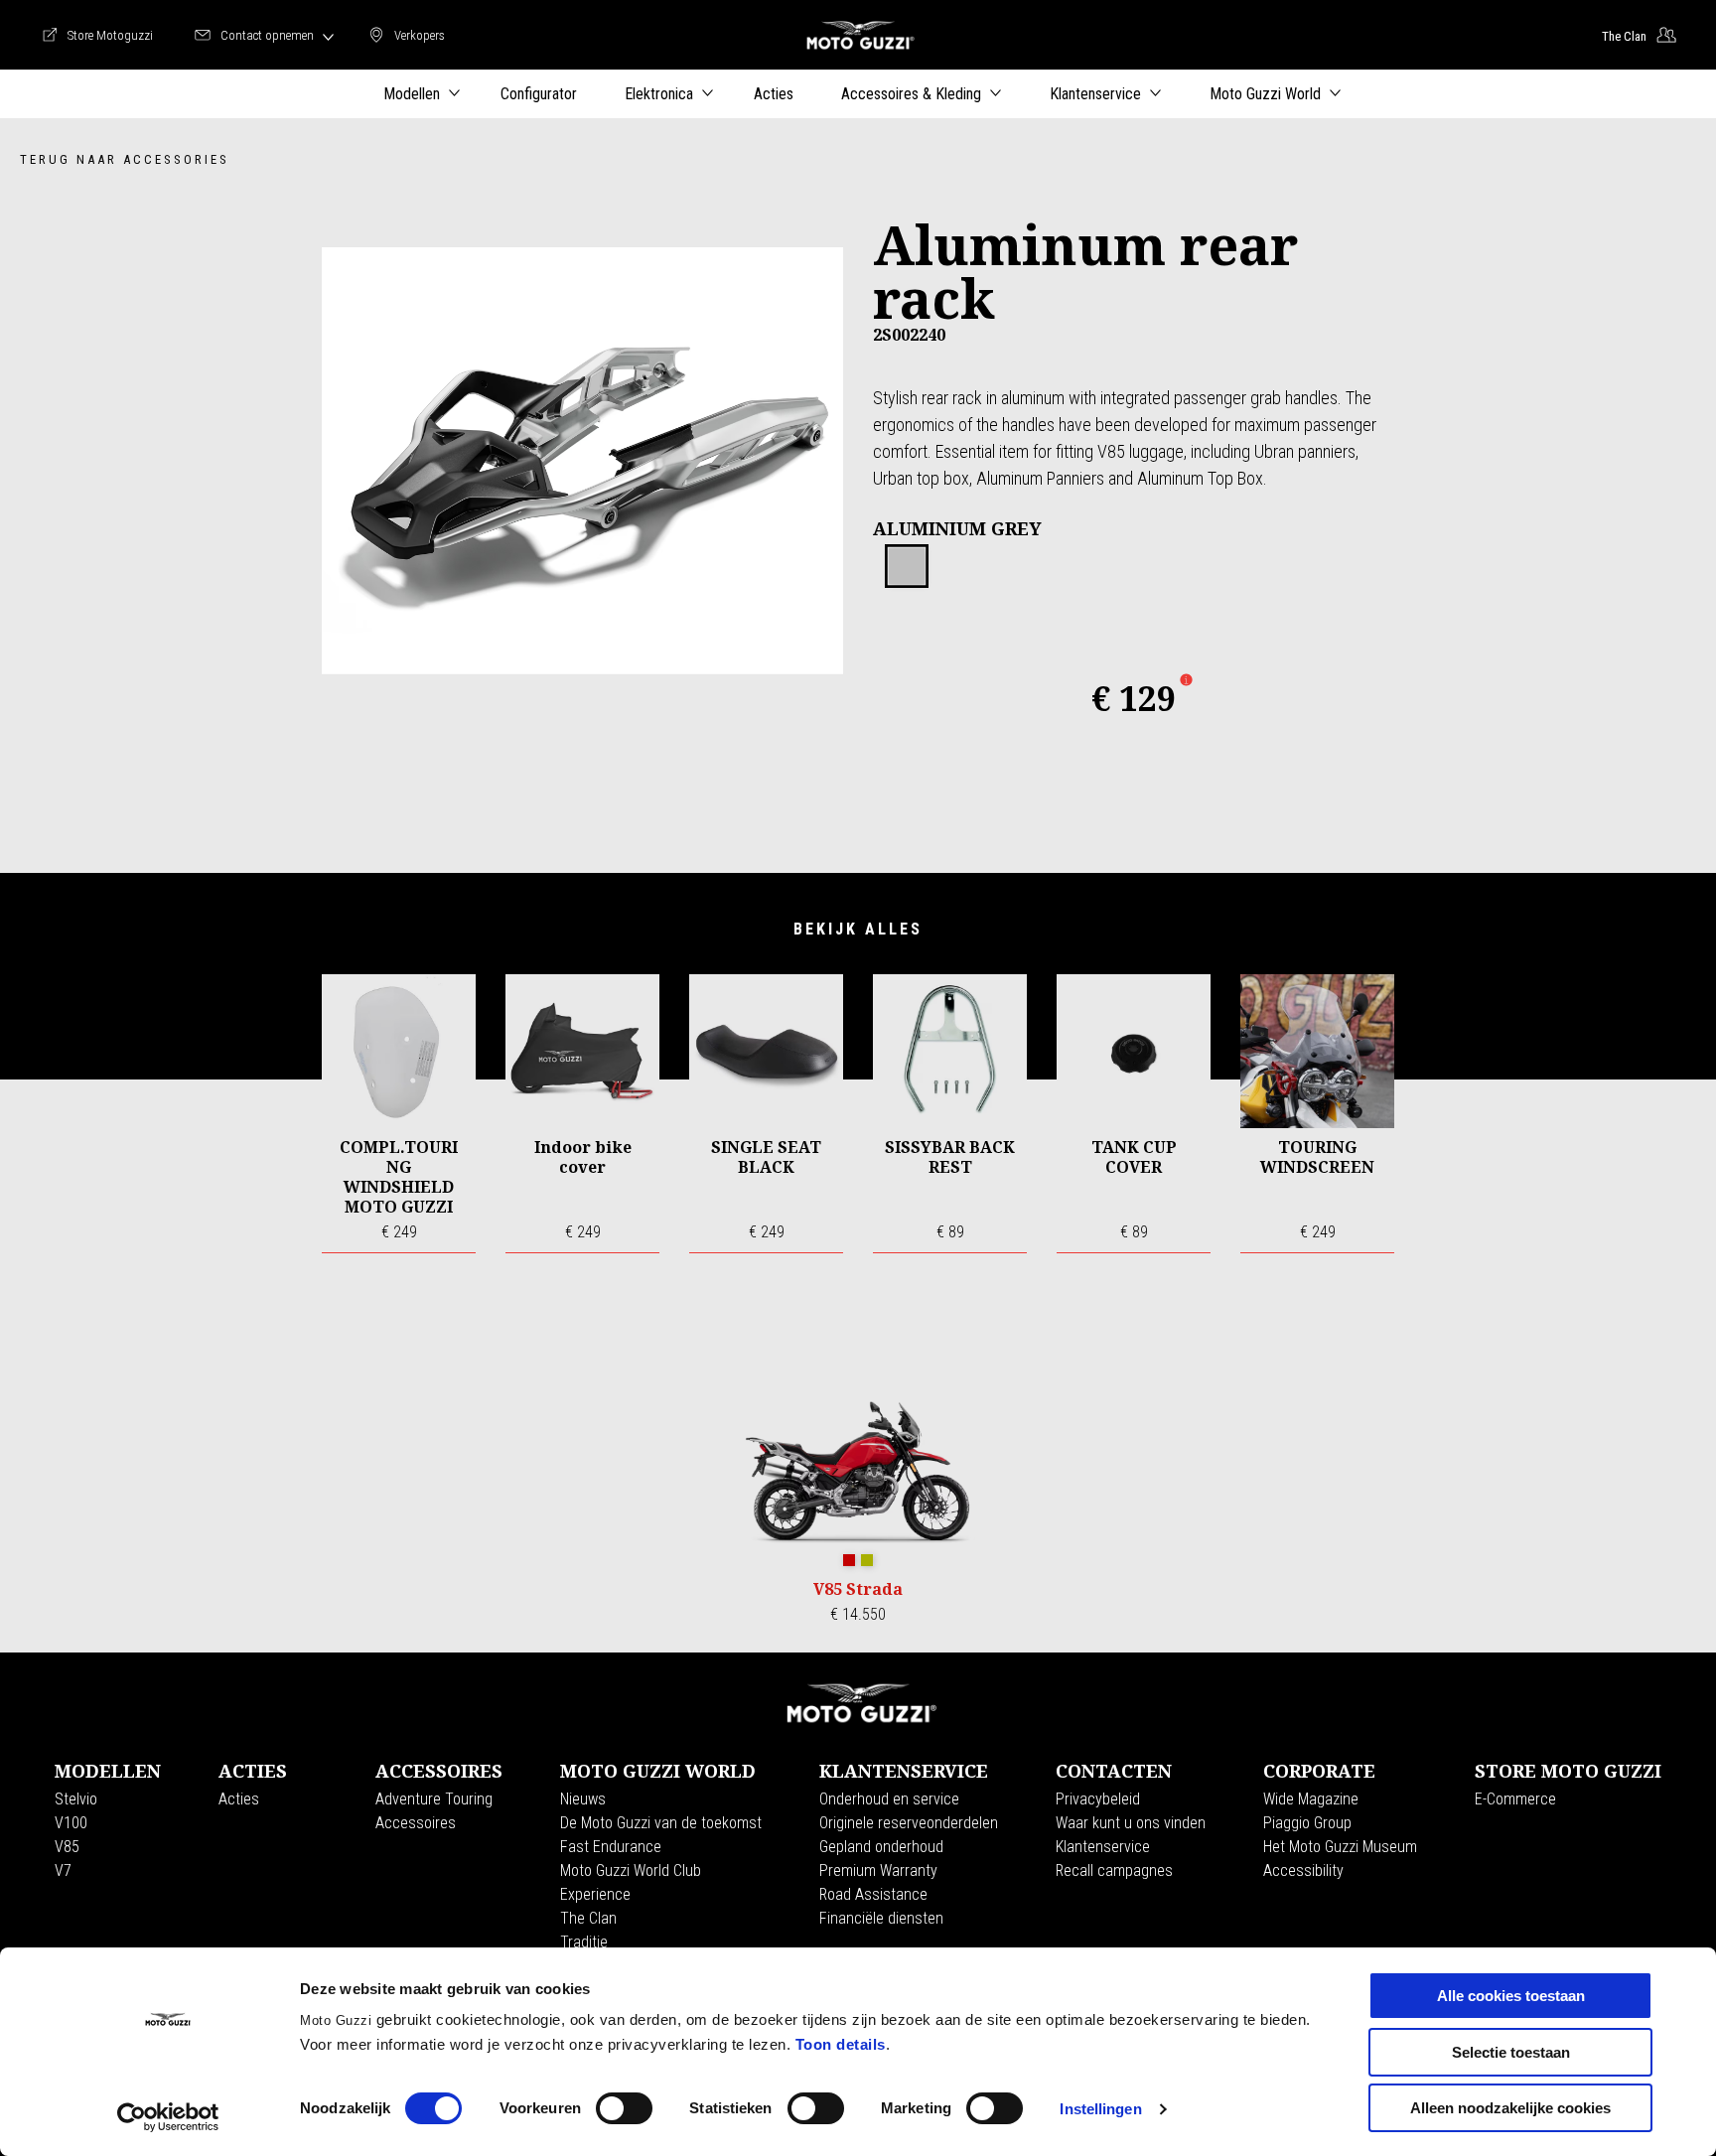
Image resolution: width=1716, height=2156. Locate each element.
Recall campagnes (1114, 1870)
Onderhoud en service (889, 1799)
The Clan (588, 1918)
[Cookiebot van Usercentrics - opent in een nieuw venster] (168, 2117)
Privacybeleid (1098, 1799)
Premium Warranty (878, 1870)
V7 (63, 1870)
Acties (239, 1799)
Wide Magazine (1311, 1799)
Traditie (584, 1942)
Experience (595, 1894)
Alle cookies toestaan (1511, 1996)
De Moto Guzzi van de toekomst (661, 1823)
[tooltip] (907, 567)
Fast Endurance (611, 1847)
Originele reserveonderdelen (909, 1823)
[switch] (624, 2108)
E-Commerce (1515, 1799)
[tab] (907, 567)
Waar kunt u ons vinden (1131, 1823)
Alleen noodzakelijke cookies (1510, 2108)
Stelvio (76, 1799)
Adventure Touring (434, 1799)
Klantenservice (1103, 1847)
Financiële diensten (881, 1918)
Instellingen (1100, 2109)
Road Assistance (873, 1894)
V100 (71, 1823)
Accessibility (1303, 1870)
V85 (67, 1847)
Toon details (841, 2044)
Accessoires (416, 1823)
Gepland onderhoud (881, 1847)
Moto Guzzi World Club (631, 1870)
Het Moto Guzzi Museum (1340, 1847)
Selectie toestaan (1511, 2052)
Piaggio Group (1307, 1823)
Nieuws (583, 1799)
